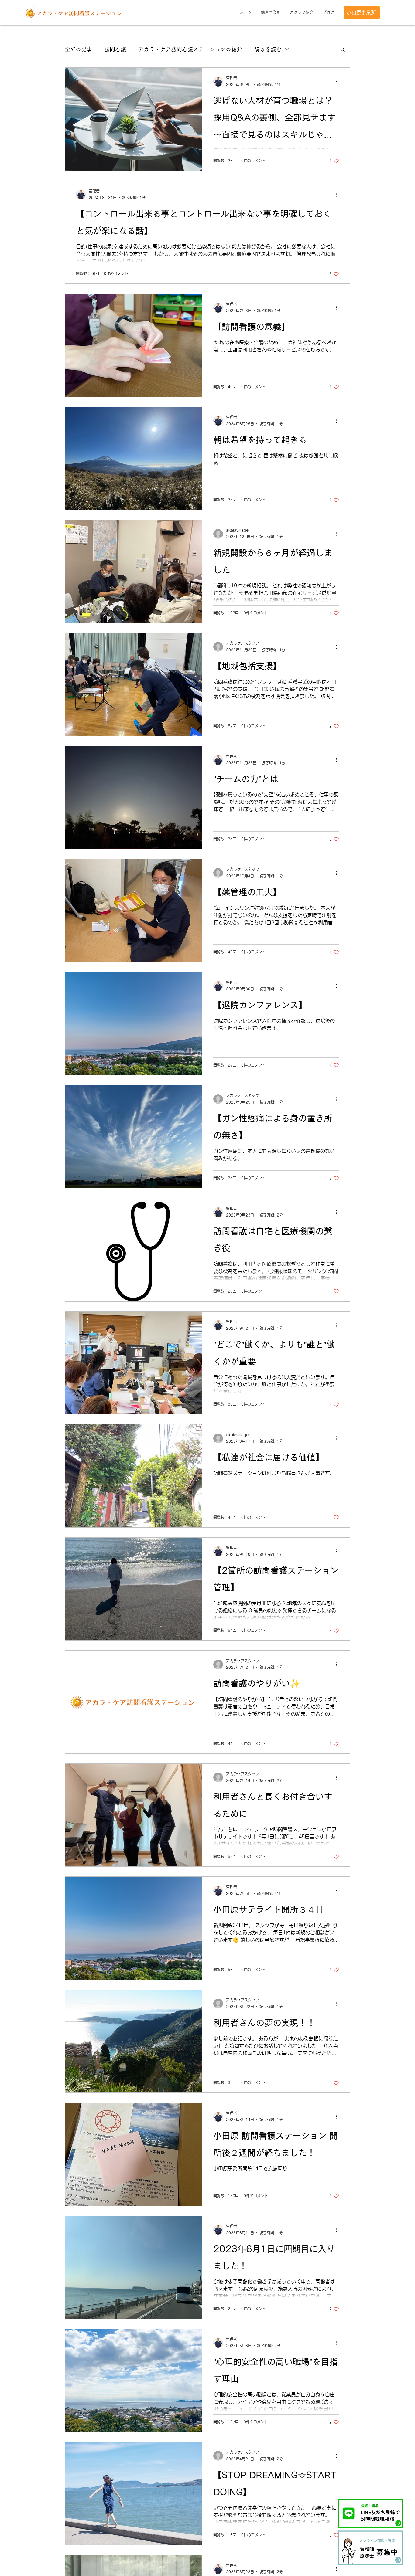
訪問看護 (115, 49)
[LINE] (370, 2513)
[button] (343, 50)
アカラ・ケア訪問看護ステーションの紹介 (190, 49)
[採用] (371, 2547)
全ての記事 (78, 49)
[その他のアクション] (338, 82)
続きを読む (268, 49)
